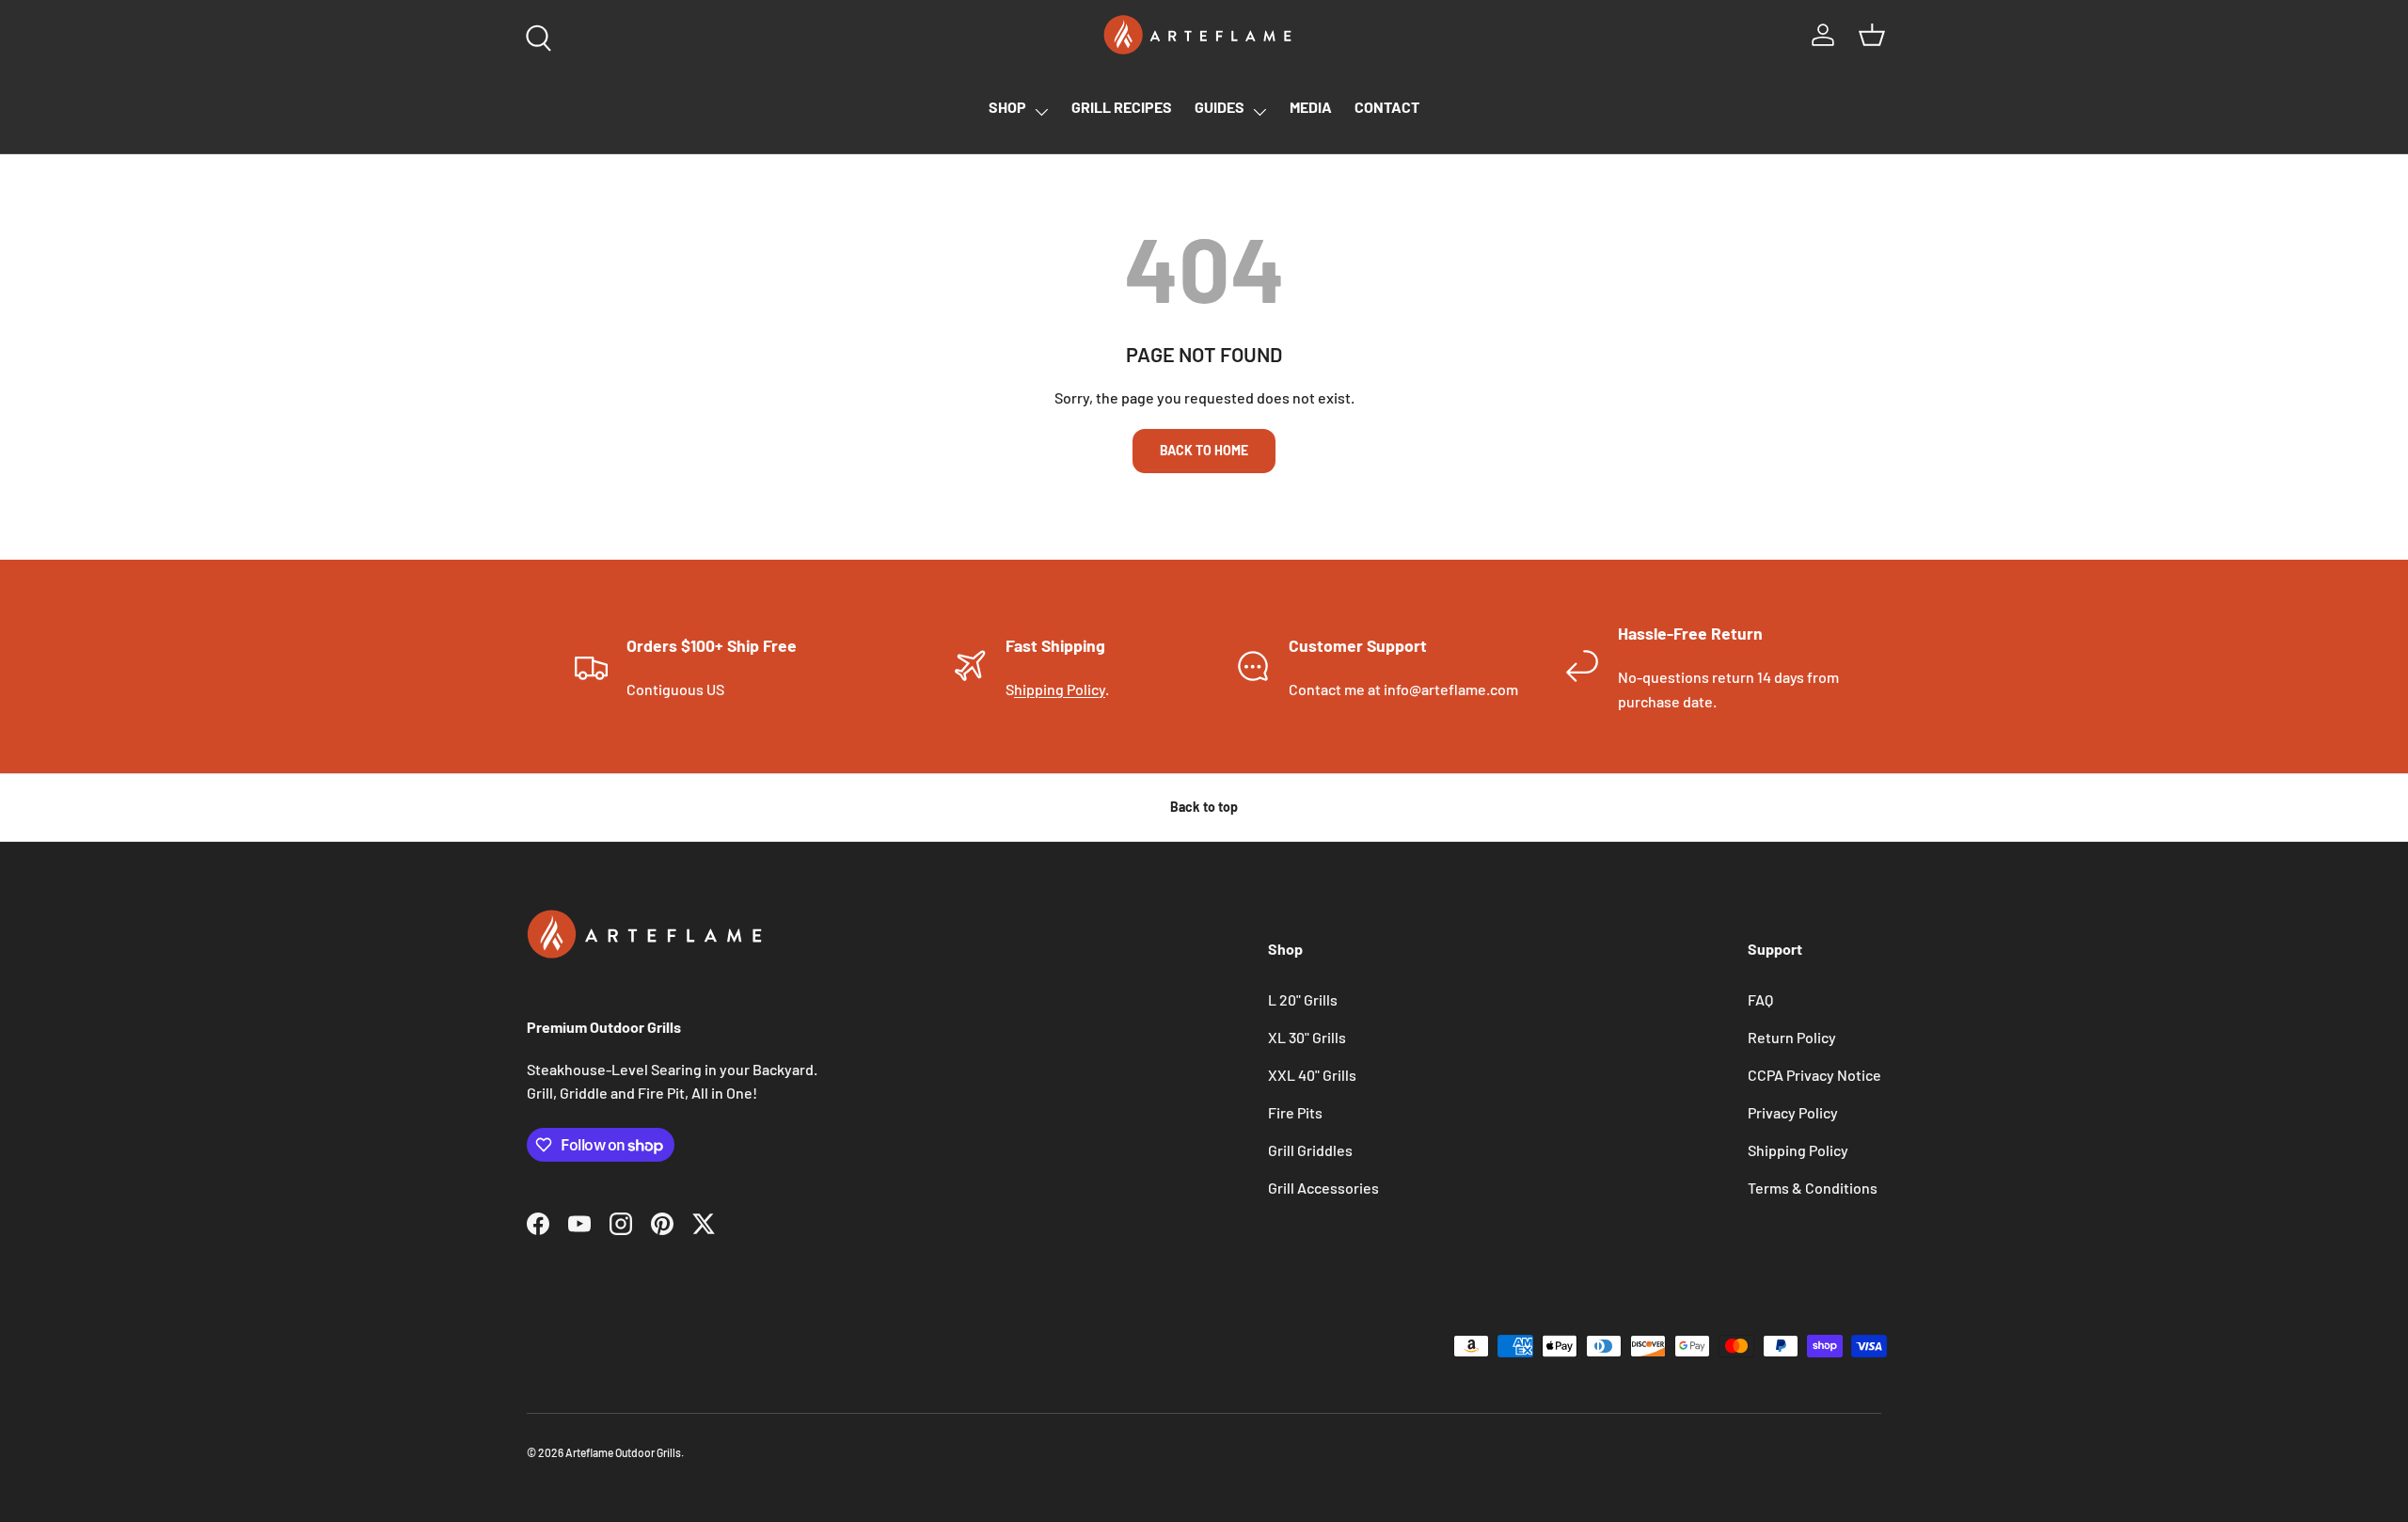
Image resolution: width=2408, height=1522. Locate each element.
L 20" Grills (1303, 999)
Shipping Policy (1798, 1150)
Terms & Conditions (1813, 1188)
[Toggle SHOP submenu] (1041, 112)
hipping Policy (1060, 689)
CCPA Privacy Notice (1814, 1075)
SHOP (1007, 107)
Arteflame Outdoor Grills (623, 1452)
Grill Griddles (1310, 1150)
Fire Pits (1295, 1112)
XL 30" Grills (1307, 1037)
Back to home (1204, 450)
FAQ (1760, 999)
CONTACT (1387, 107)
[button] (1872, 35)
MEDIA (1311, 107)
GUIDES (1220, 107)
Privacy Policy (1793, 1112)
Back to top (1204, 807)
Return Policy (1792, 1037)
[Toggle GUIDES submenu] (1259, 112)
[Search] (534, 34)
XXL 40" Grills (1312, 1075)
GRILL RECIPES (1122, 107)
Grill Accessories (1323, 1188)
